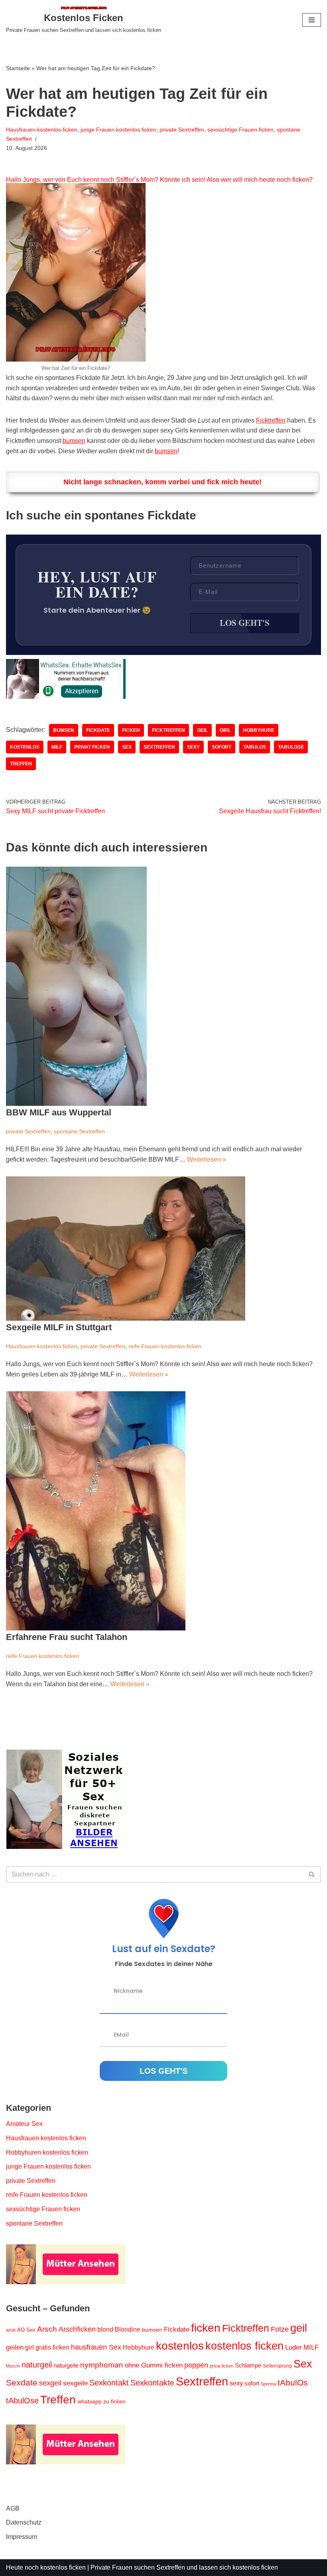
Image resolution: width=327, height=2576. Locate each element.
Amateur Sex (24, 2124)
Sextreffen (159, 747)
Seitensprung (277, 2366)
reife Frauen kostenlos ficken (165, 1346)
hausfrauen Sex (96, 2347)
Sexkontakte (152, 2383)
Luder (294, 2347)
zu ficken (114, 2401)
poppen (196, 2365)
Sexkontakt (109, 2383)
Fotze (280, 2329)
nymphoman (102, 2365)
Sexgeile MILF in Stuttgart (59, 1327)
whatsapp (90, 2401)
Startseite (18, 68)
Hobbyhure (259, 730)
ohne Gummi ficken (154, 2365)
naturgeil (37, 2365)
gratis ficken (52, 2347)
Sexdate (22, 2382)
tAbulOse (291, 747)
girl (225, 730)
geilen (15, 2347)
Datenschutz (24, 2522)
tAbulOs (255, 747)
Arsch (47, 2329)
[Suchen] (312, 1874)
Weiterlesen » (207, 1159)
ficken (131, 730)
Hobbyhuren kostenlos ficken (47, 2152)
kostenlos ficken (244, 2346)
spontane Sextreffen (79, 1131)
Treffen (21, 764)
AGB (13, 2508)
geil (202, 730)
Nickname (128, 1991)
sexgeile (75, 2383)
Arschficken (77, 2329)
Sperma (268, 2384)
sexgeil (50, 2383)
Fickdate (98, 730)
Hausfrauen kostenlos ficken (42, 130)
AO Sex (26, 2330)
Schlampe (248, 2365)
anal (11, 2330)
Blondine (128, 2329)
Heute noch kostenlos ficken (46, 2567)
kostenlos (25, 747)
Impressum (22, 2537)
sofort (222, 747)
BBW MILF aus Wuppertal (59, 1112)
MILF (57, 747)
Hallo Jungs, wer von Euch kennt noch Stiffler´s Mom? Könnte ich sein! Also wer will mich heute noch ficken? (159, 180)
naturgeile (66, 2365)
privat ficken (92, 747)
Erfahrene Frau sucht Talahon (67, 1637)
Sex (127, 747)
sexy (193, 747)
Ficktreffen (271, 420)
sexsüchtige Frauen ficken (240, 130)
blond (105, 2329)
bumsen (74, 441)
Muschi (13, 2366)
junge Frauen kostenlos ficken (118, 130)
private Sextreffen (182, 130)
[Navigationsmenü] (312, 20)
